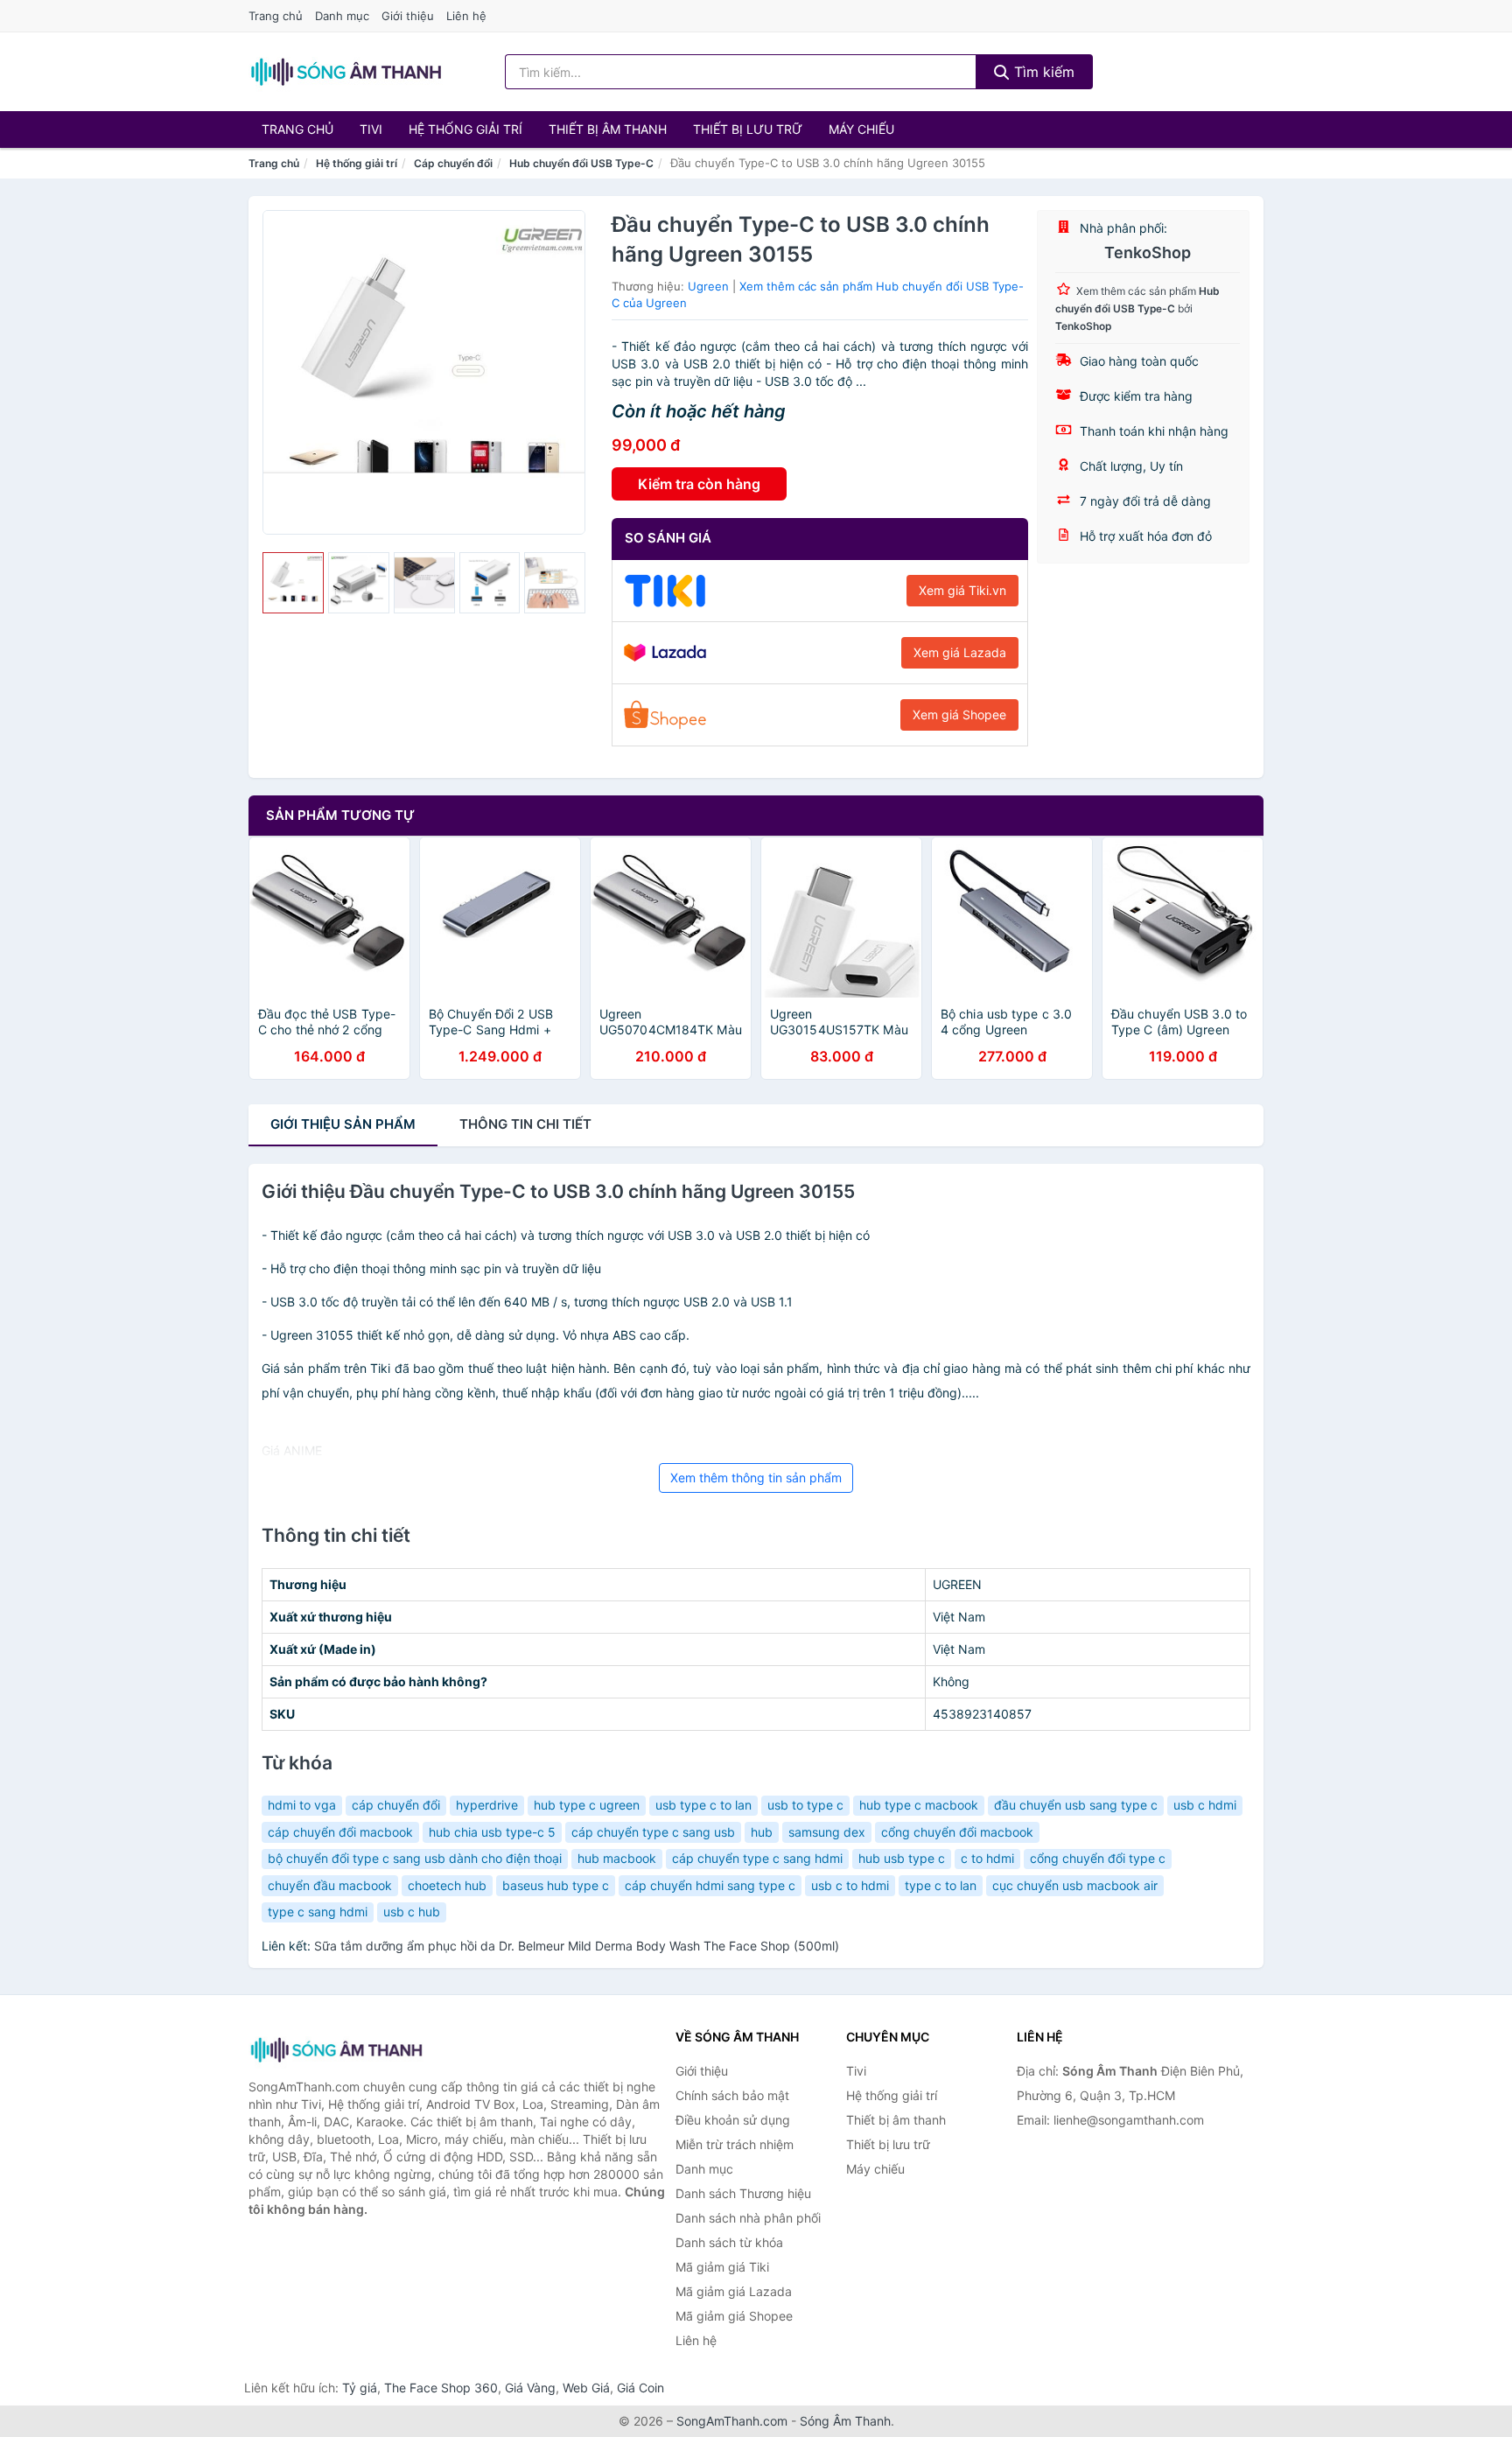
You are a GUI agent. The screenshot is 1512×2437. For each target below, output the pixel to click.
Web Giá (586, 2388)
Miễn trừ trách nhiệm (735, 2144)
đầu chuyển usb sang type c (1076, 1805)
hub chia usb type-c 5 (492, 1832)
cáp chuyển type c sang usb (653, 1832)
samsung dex (827, 1832)
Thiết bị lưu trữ (748, 129)
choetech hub (447, 1885)
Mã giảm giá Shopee (734, 2316)
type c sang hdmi (318, 1912)
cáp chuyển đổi (396, 1805)
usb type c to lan (703, 1805)
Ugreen (708, 286)
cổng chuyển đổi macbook (957, 1832)
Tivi (371, 129)
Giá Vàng (530, 2388)
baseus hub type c (556, 1885)
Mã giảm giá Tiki (722, 2267)
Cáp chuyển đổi (453, 163)
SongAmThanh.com (732, 2421)
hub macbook (617, 1858)
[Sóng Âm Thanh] (336, 2050)
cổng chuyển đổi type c (1098, 1858)
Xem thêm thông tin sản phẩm (756, 1478)
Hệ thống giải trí (465, 129)
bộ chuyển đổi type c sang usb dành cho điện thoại (415, 1858)
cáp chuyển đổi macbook (340, 1832)
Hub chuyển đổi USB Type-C (581, 163)
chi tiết (525, 1124)
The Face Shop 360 (441, 2388)
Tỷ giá (360, 2388)
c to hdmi (987, 1858)
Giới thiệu (408, 16)
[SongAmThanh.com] (346, 72)
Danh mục (342, 16)
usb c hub (412, 1912)
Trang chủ (276, 16)
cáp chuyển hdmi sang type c (710, 1885)
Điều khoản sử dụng (733, 2120)
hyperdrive (487, 1805)
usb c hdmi (1205, 1805)
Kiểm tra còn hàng (699, 484)
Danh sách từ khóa (729, 2242)
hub (762, 1832)
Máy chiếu (861, 129)
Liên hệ (466, 16)
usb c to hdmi (850, 1885)
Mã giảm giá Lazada (734, 2291)
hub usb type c (902, 1858)
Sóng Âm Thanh (845, 2421)
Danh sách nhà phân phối (748, 2218)
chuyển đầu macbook (330, 1885)
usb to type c (805, 1805)
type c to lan (941, 1885)
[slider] (293, 583)
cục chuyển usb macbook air (1075, 1885)
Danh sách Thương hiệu (743, 2193)
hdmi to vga (302, 1805)
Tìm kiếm (1042, 72)
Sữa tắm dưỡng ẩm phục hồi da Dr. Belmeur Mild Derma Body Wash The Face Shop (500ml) (577, 1946)
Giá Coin (640, 2388)
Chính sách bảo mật (732, 2095)
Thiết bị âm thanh (608, 129)
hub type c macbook (919, 1805)
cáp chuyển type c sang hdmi (757, 1858)
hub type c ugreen (587, 1805)
